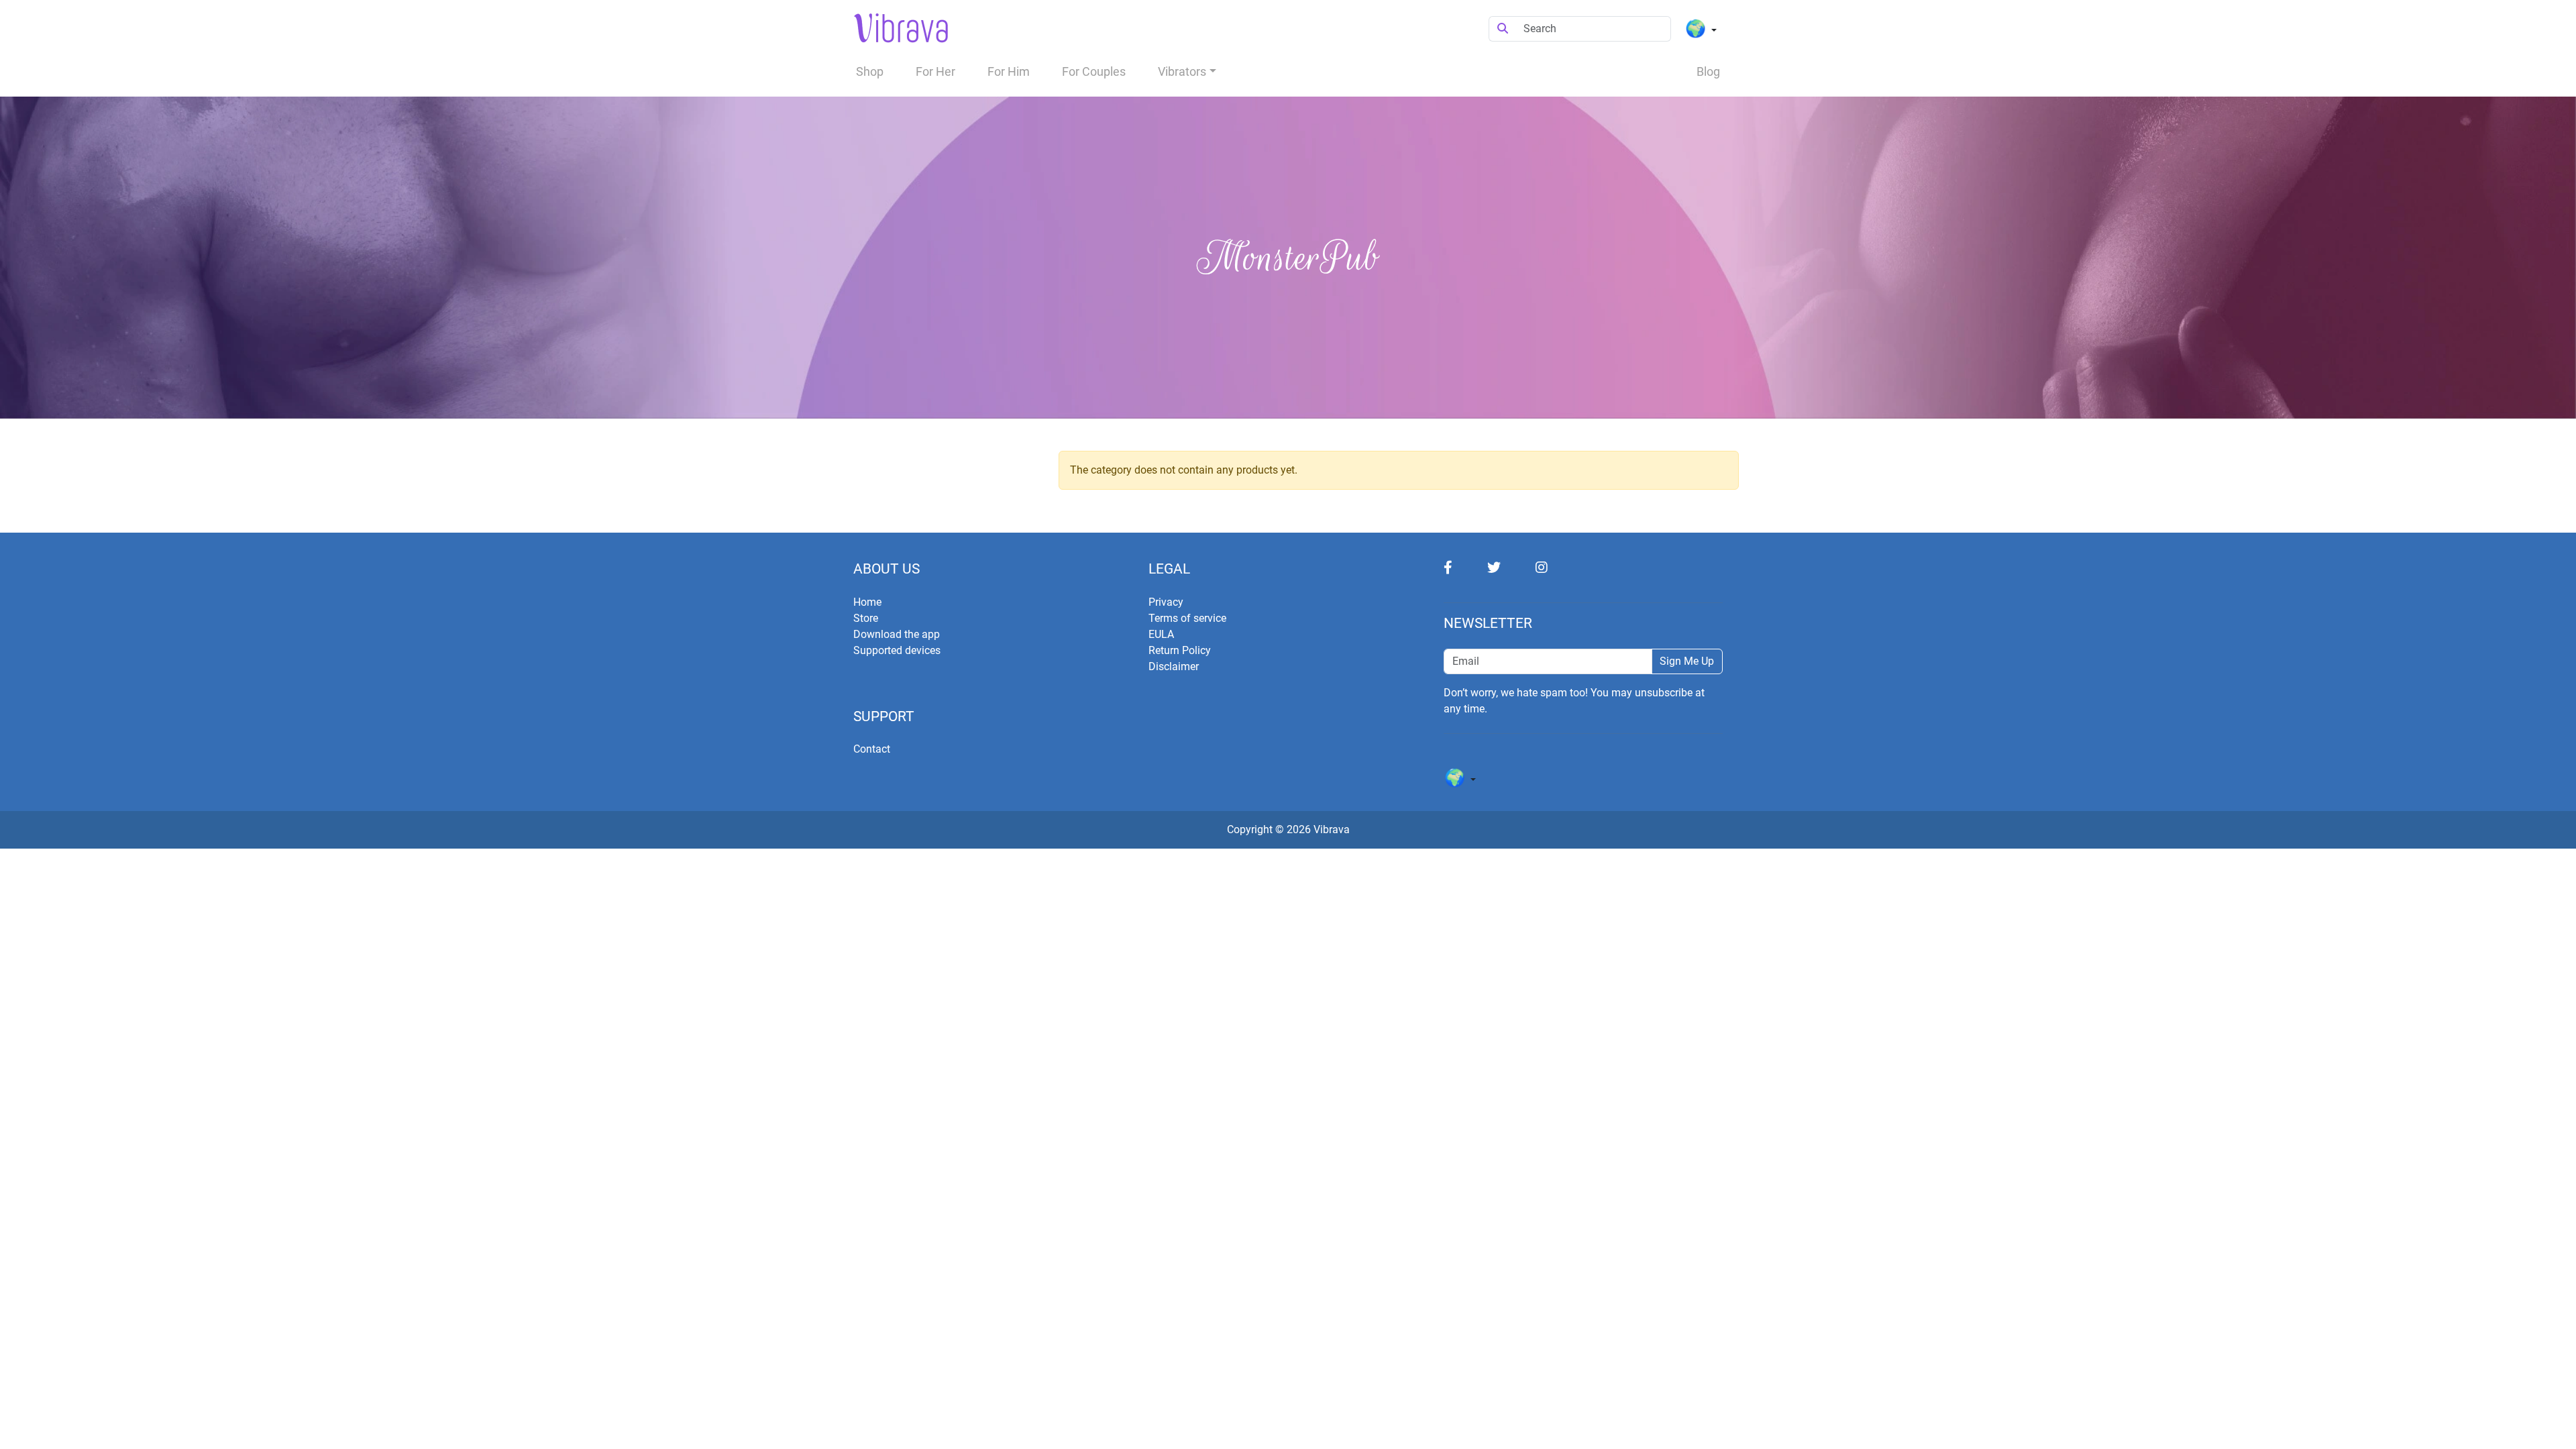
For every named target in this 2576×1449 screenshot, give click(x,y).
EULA (1161, 634)
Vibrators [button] (1182, 71)
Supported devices (897, 650)
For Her (935, 71)
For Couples (1094, 71)
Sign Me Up (1687, 661)
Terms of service (1187, 618)
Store (866, 618)
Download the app (897, 634)
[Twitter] (1511, 567)
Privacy (1166, 602)
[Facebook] (1465, 567)
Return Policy (1180, 650)
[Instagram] (1558, 567)
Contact (872, 749)
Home (867, 602)
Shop (870, 71)
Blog (1708, 71)
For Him (1009, 71)
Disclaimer (1174, 666)
